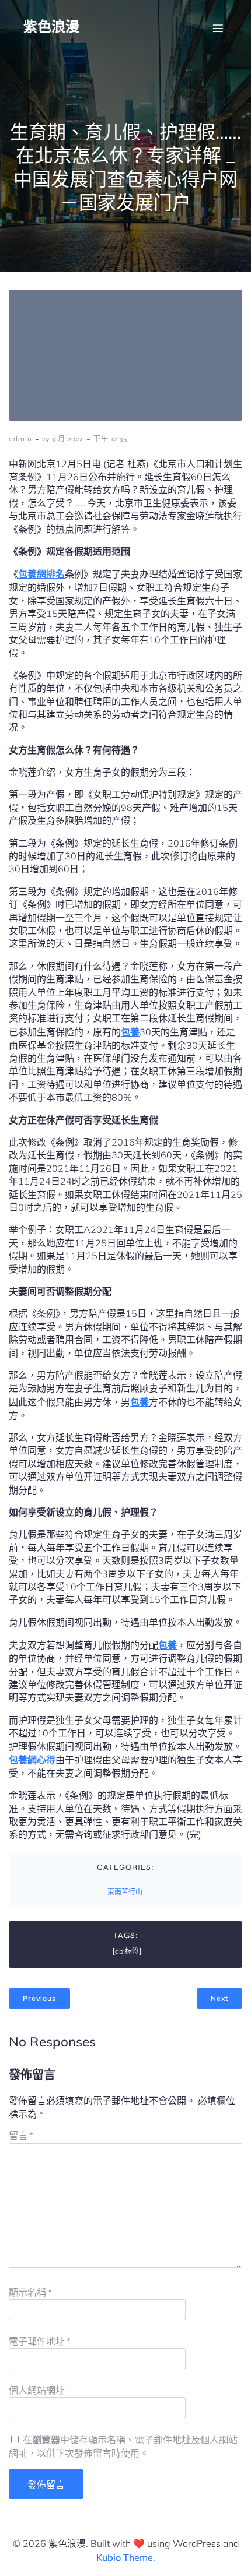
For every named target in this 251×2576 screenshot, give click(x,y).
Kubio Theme (125, 2557)
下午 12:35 (110, 439)
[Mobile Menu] (218, 28)
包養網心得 (32, 1760)
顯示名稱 (30, 2293)
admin (20, 439)
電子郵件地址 (40, 2341)
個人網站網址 (37, 2390)
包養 (130, 1032)
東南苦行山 (125, 1892)
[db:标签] (127, 1951)
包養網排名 (41, 574)
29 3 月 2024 (63, 439)
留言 (21, 2136)
